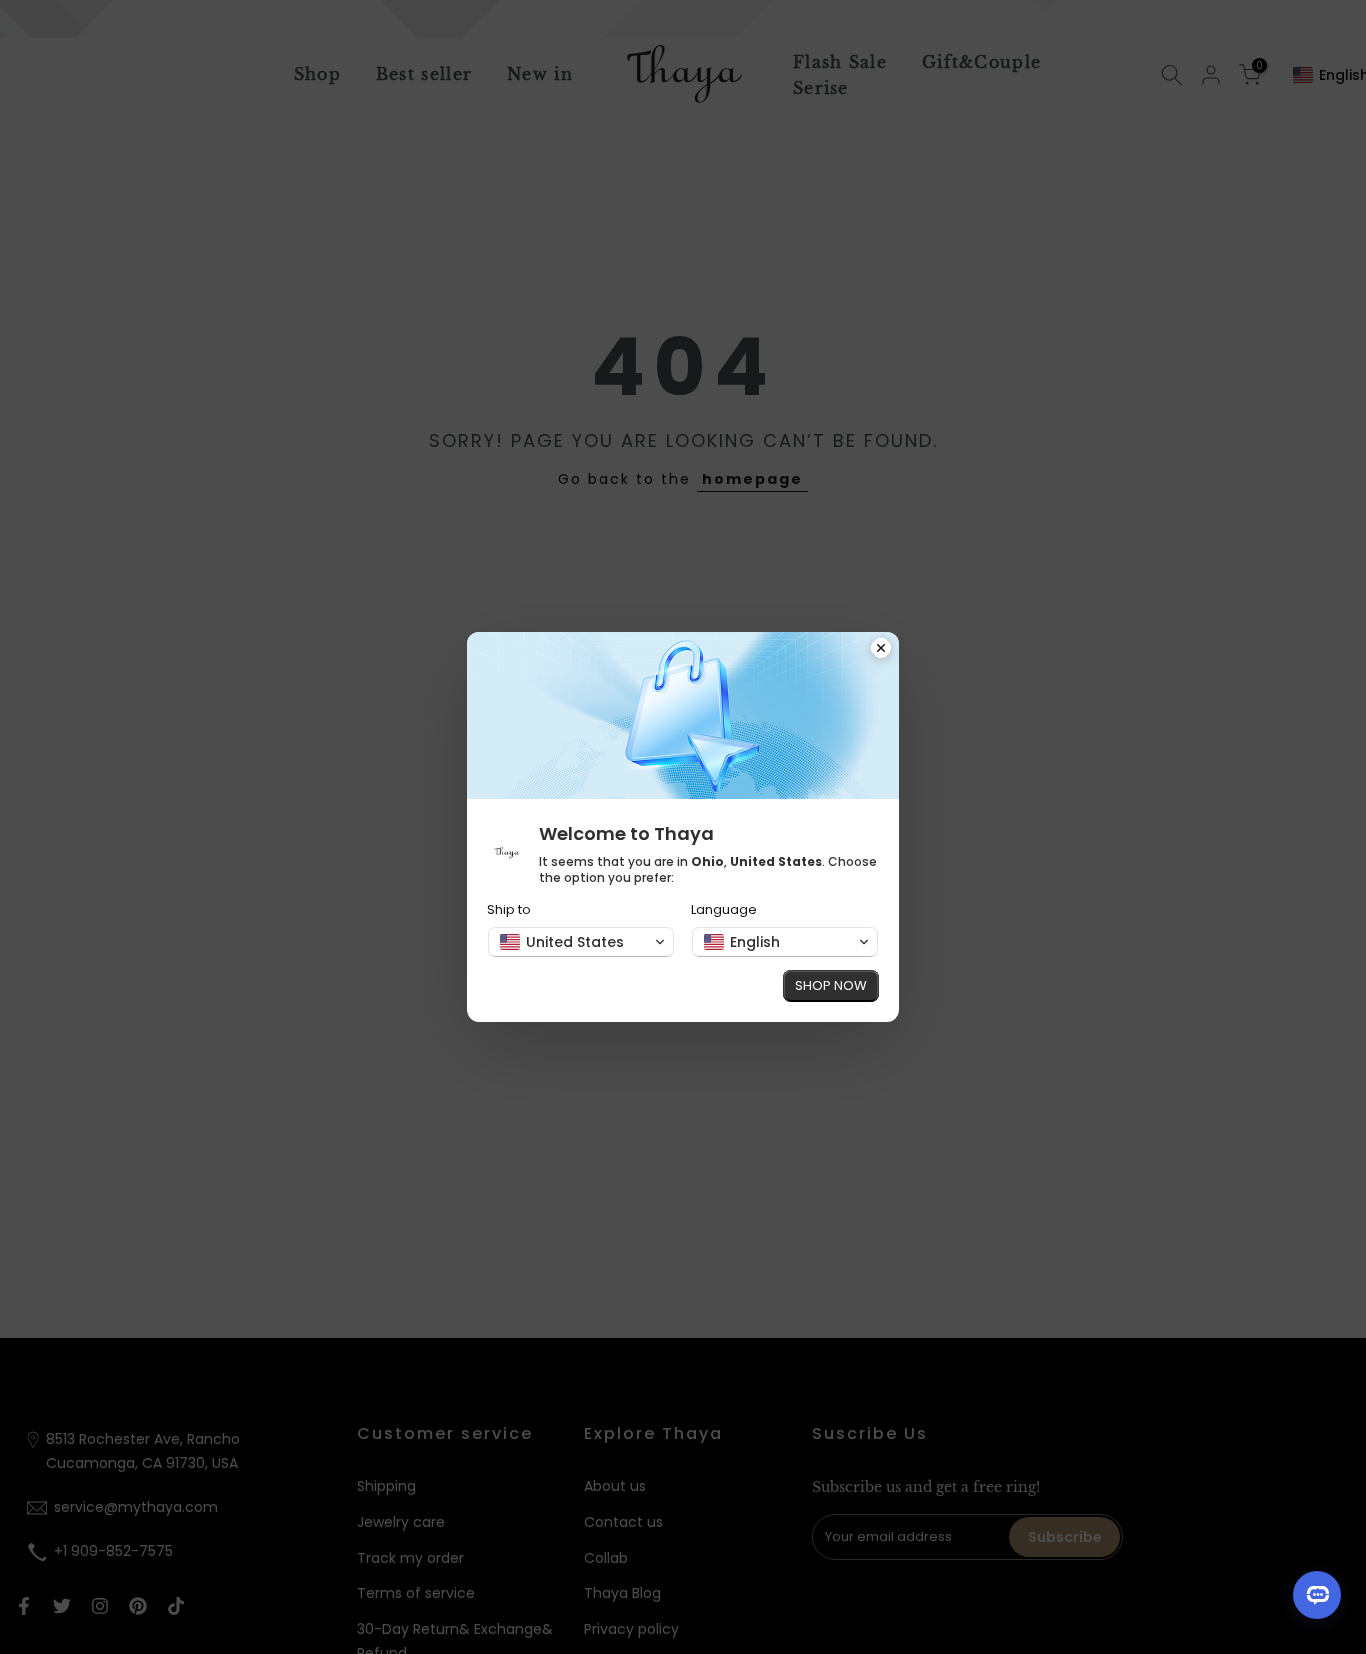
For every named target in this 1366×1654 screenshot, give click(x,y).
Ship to (509, 909)
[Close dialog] (881, 650)
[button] (581, 942)
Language (724, 909)
